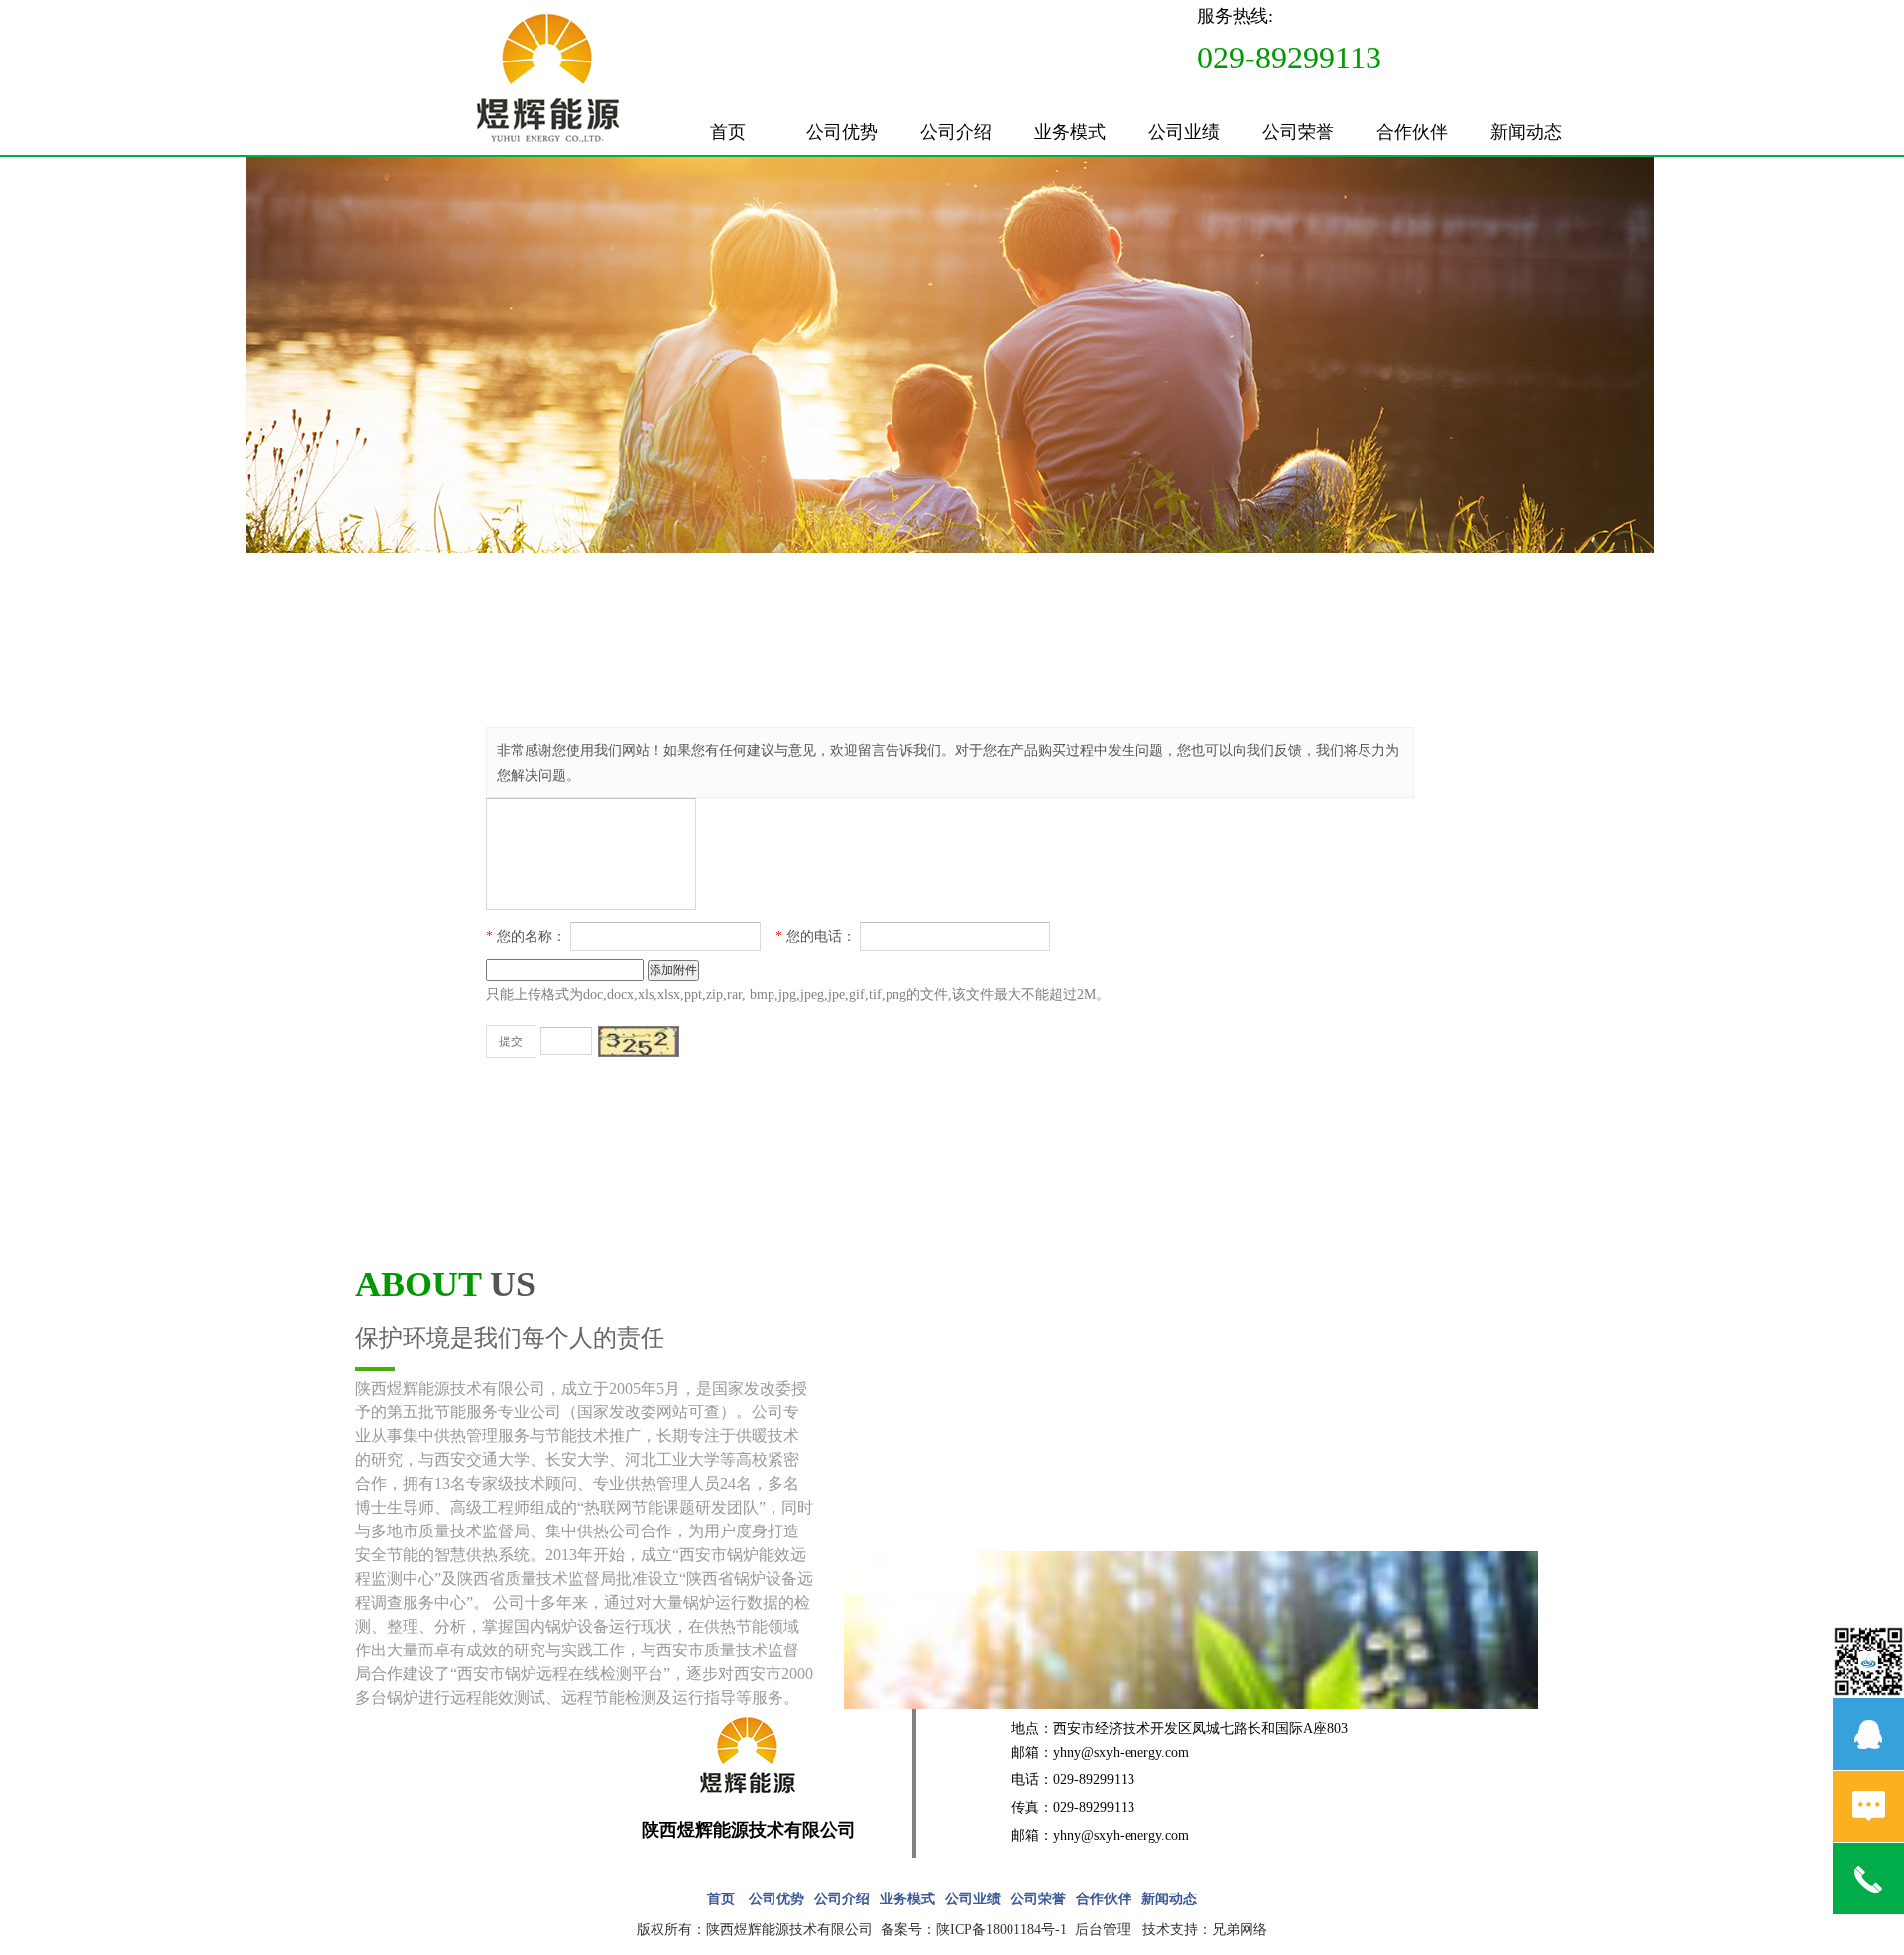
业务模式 (1070, 132)
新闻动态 (1526, 132)
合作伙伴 (1412, 132)
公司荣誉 (1298, 132)
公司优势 (842, 132)
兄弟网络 (1240, 1930)
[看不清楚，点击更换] (639, 1041)
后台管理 (1103, 1930)
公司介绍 (956, 132)
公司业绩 (1184, 132)
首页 (728, 132)
